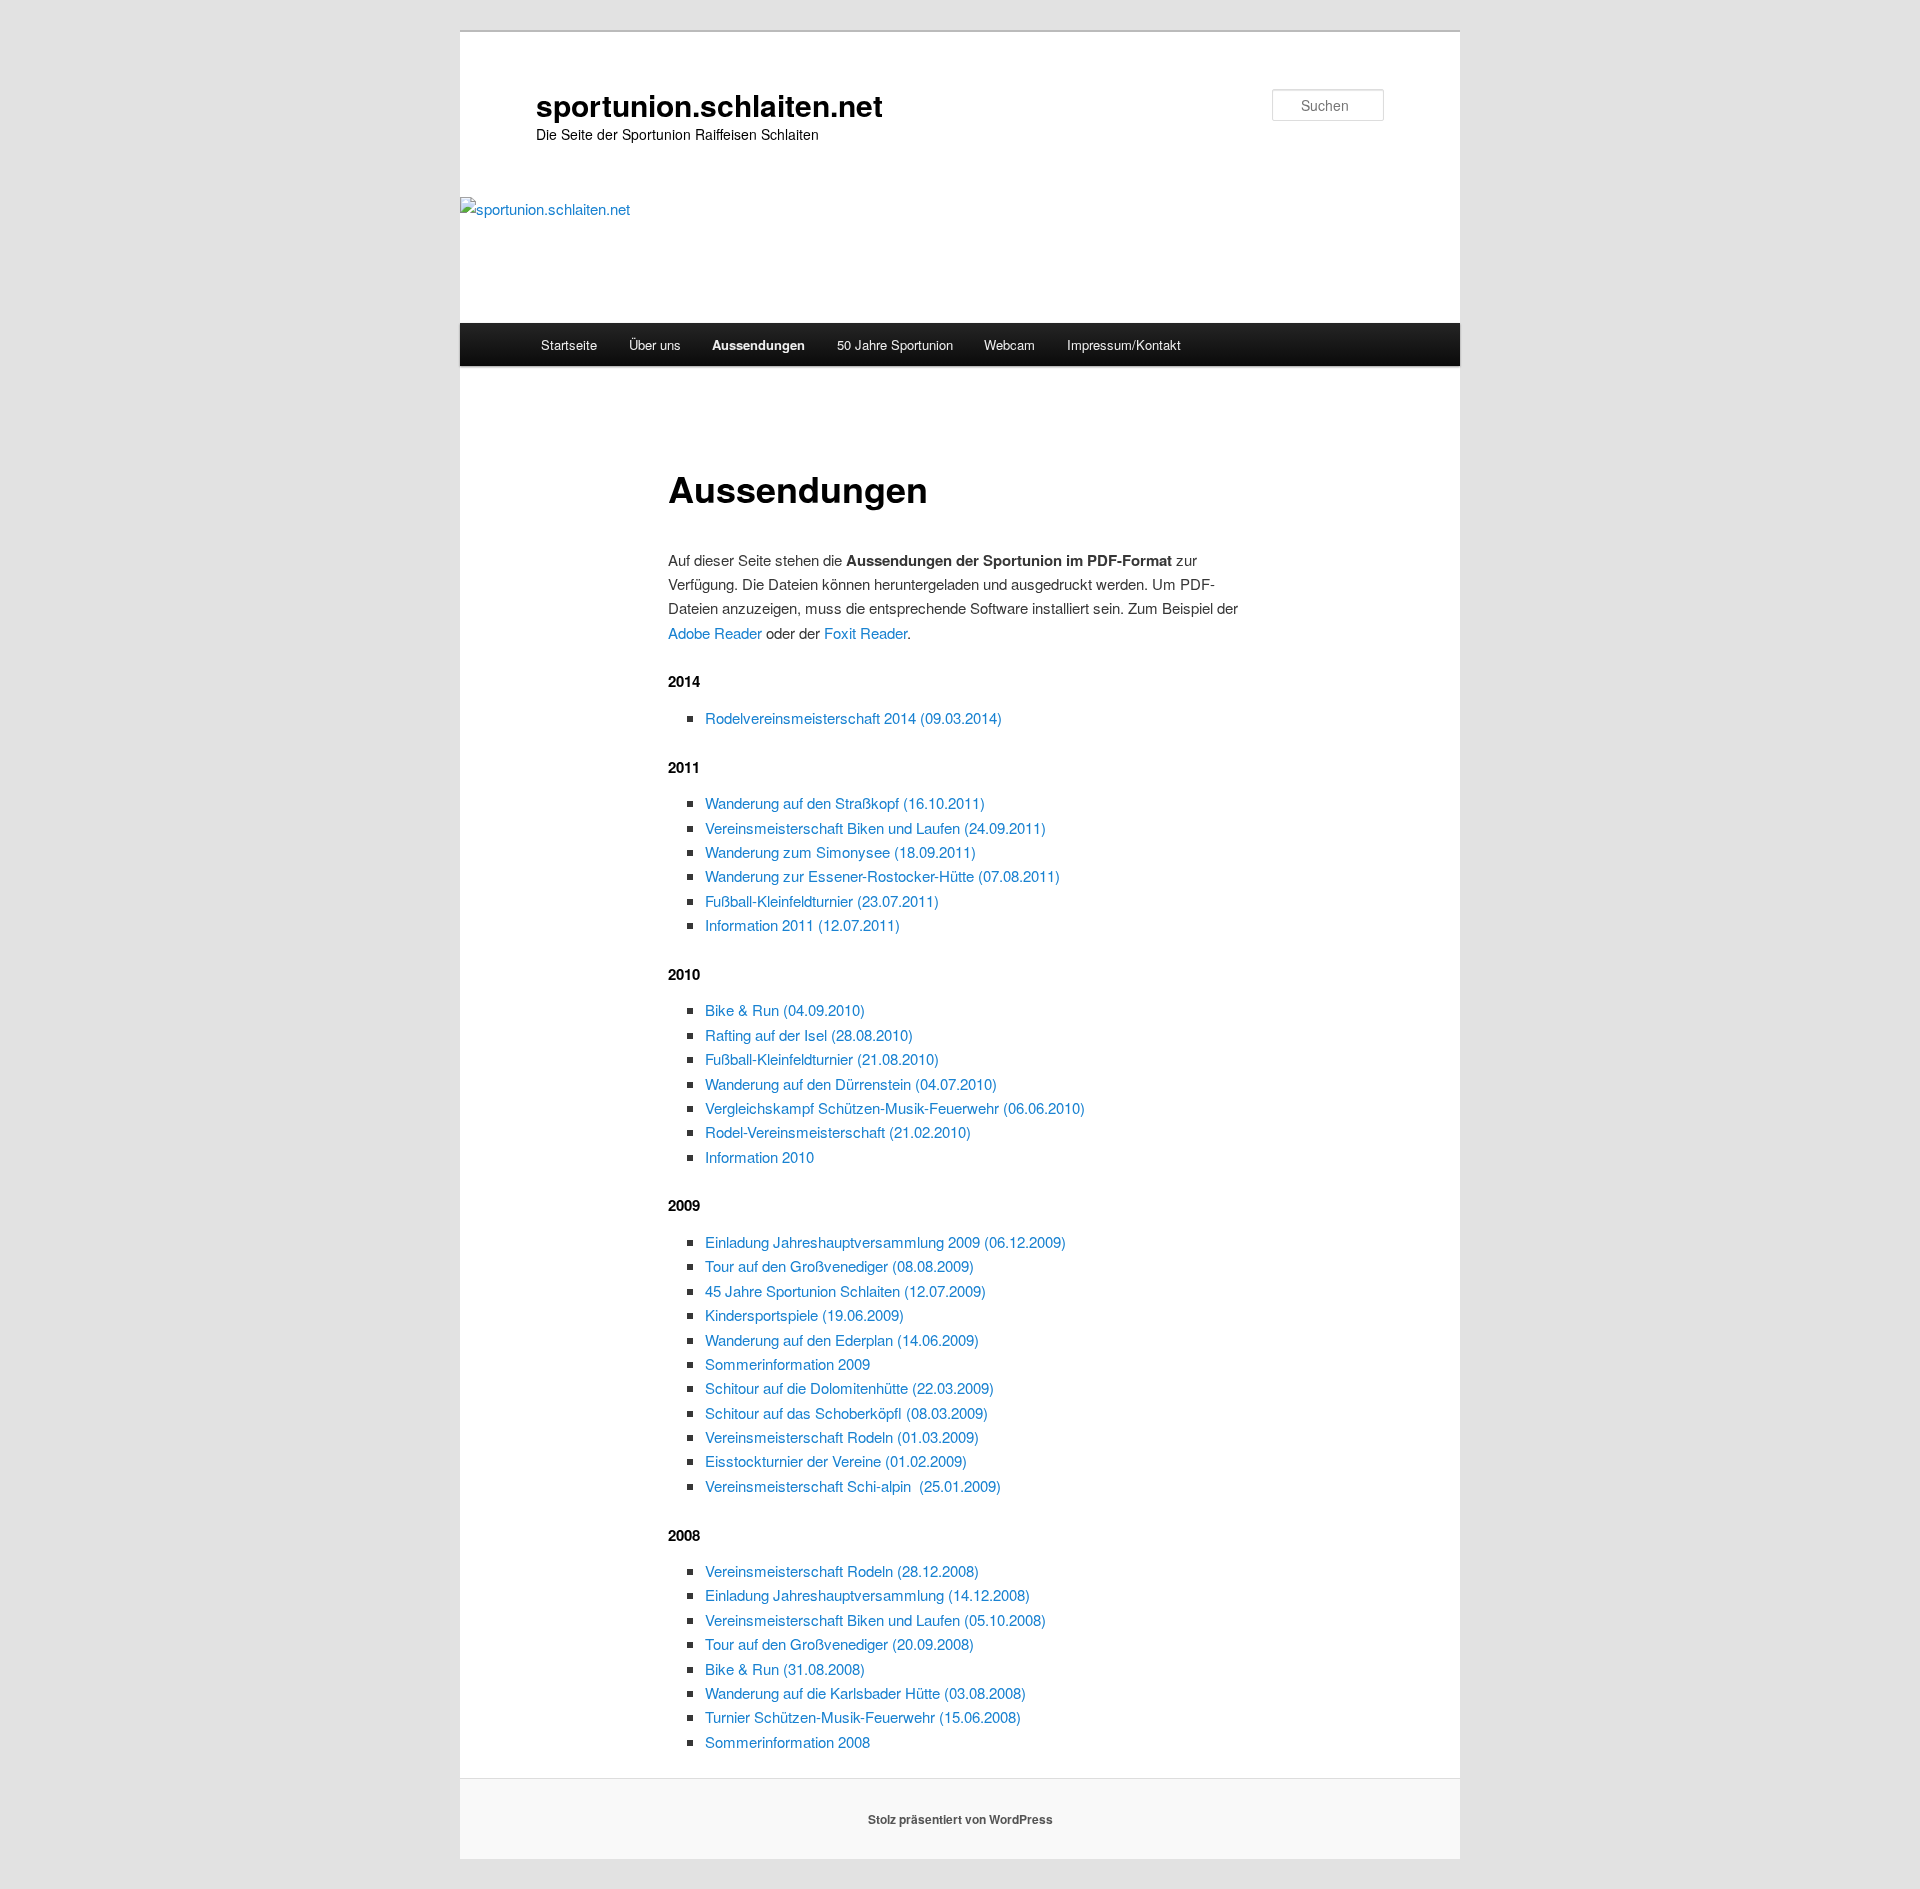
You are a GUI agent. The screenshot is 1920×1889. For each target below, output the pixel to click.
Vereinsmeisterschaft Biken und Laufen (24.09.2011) (875, 827)
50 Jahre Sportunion (895, 344)
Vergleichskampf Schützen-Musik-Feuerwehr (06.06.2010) (895, 1107)
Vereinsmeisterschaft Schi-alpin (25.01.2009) (853, 1485)
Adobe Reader (715, 632)
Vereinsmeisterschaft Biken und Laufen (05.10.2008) (875, 1619)
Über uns (655, 344)
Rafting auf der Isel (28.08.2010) (809, 1034)
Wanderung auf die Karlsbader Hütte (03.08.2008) (865, 1692)
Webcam (1009, 344)
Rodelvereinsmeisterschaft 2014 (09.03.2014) (853, 717)
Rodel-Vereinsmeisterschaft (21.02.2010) (838, 1131)
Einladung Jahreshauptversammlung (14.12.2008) (867, 1594)
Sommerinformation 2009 (787, 1363)
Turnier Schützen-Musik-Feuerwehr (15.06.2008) (863, 1716)
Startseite (569, 344)
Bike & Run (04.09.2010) (785, 1009)
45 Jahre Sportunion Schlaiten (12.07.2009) (845, 1290)
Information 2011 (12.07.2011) (802, 924)
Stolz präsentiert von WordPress (960, 1819)
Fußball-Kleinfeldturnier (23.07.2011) (822, 900)
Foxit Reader (865, 632)
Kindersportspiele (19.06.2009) (804, 1314)
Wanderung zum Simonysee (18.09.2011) (840, 851)
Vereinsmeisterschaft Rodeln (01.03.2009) (842, 1436)
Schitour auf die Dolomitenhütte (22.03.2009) (849, 1387)
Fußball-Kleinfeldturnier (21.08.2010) (822, 1058)
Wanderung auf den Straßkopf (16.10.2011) (845, 802)
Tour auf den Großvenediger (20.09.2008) (839, 1643)
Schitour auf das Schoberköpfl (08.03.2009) (846, 1412)
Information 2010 (759, 1156)
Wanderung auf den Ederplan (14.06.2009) (842, 1339)
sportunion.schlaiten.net (709, 104)
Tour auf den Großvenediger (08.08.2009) (839, 1265)
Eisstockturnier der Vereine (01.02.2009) (836, 1460)
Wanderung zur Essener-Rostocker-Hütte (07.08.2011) (882, 875)
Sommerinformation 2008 (787, 1741)
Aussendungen (758, 344)
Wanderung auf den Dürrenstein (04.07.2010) (851, 1083)
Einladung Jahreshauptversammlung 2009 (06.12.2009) (885, 1241)
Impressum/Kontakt (1124, 344)
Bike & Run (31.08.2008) (785, 1668)
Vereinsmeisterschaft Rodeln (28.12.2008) (842, 1570)
